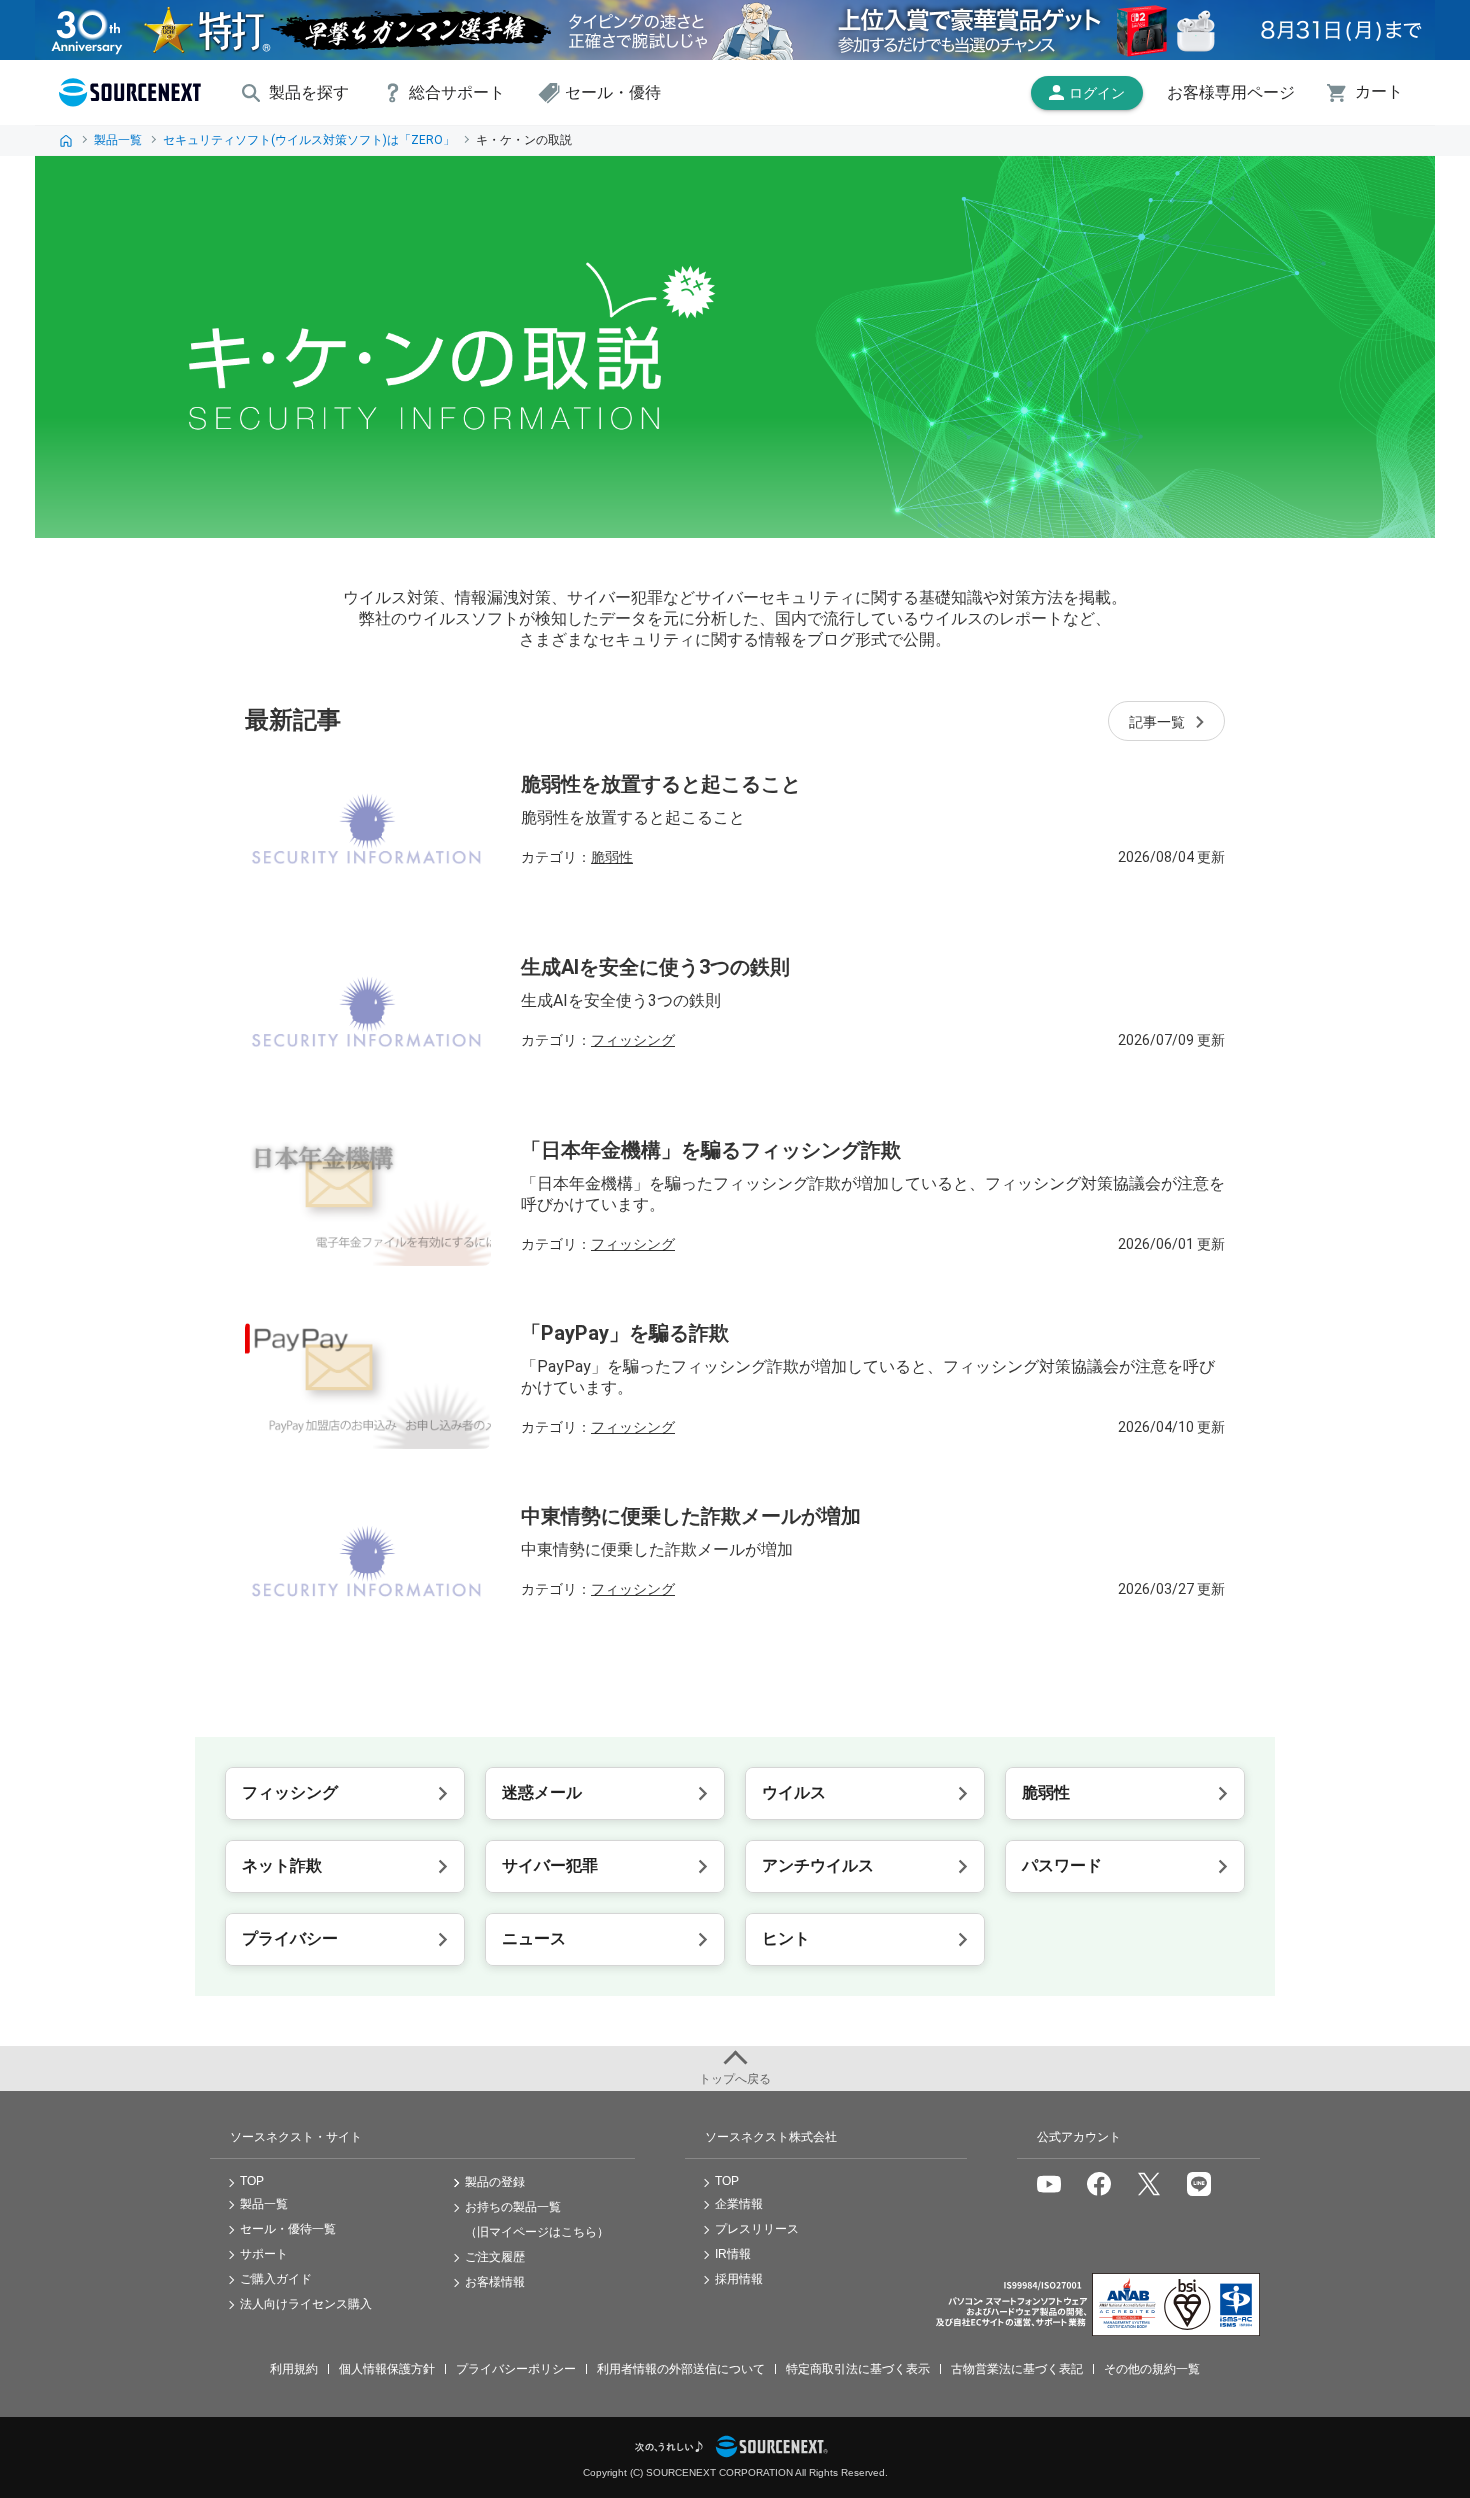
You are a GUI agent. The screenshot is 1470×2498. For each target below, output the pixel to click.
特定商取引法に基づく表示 (858, 2369)
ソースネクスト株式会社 (771, 2137)
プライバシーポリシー (516, 2369)
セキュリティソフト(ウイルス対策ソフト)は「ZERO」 (309, 140)
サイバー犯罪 (550, 1865)
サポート (264, 2254)
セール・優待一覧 (288, 2229)
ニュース (534, 1938)
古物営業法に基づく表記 (1017, 2369)
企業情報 (739, 2204)
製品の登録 (495, 2182)
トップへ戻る (735, 2079)
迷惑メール (542, 1792)
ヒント (786, 1938)
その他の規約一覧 (1152, 2369)
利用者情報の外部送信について (681, 2369)
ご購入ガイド (276, 2279)
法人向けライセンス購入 (306, 2304)
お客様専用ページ (1231, 92)
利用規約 (294, 2369)
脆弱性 (612, 857)
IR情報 (733, 2254)
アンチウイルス (818, 1865)
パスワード (1062, 1865)
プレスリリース (757, 2229)
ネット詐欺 (282, 1865)
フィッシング (633, 1040)
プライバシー (290, 1938)
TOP (66, 140)
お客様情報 (495, 2282)
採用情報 (739, 2279)
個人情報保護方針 (387, 2369)
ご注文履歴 (495, 2257)
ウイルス (794, 1792)
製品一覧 (118, 140)
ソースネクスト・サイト (296, 2137)
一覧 (1157, 722)
